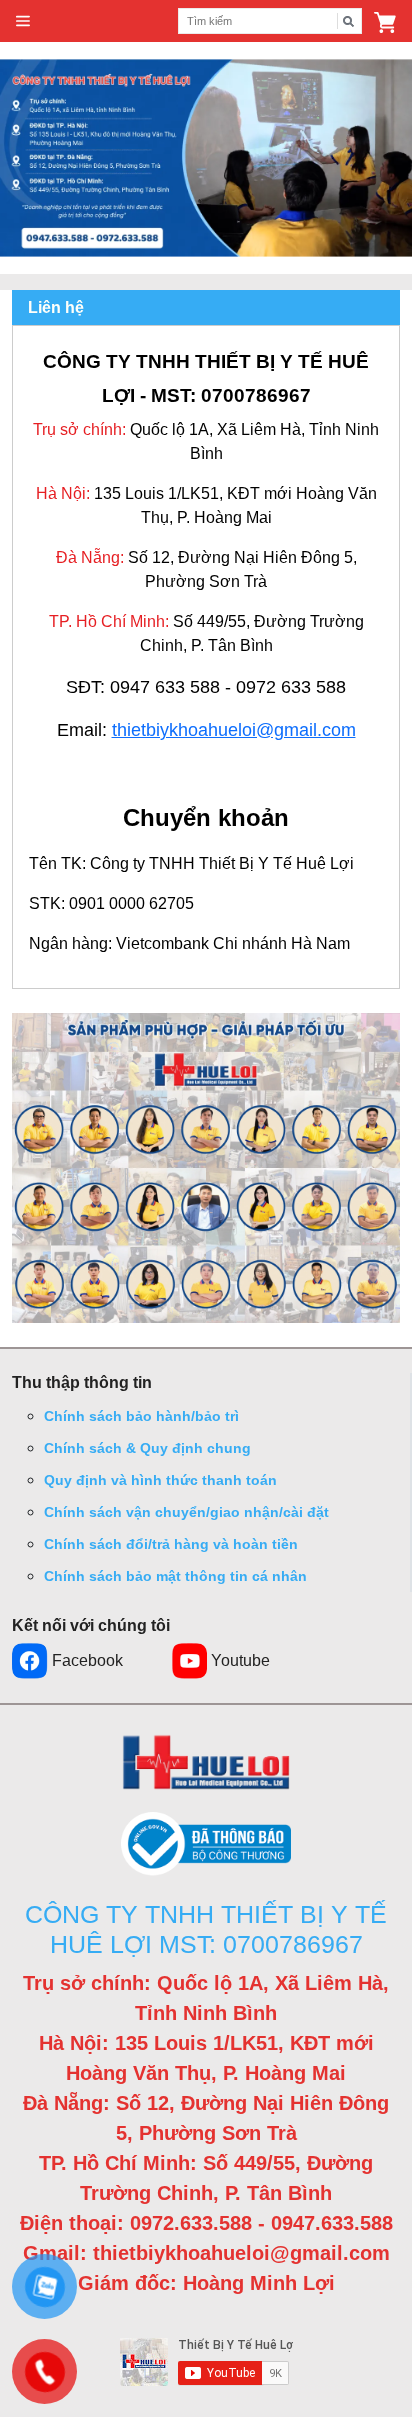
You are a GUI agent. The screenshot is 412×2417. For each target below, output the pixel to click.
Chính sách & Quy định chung (147, 1448)
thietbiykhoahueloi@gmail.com (234, 730)
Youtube (240, 1660)
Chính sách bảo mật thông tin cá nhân (175, 1576)
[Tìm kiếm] (349, 21)
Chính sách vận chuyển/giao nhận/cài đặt (186, 1512)
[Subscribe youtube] (206, 2362)
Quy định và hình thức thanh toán (160, 1480)
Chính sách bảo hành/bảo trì (141, 1416)
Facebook (87, 1660)
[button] (385, 21)
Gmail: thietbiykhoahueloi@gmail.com (206, 2253)
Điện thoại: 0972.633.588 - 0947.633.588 (206, 2223)
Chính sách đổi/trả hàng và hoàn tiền (171, 1544)
